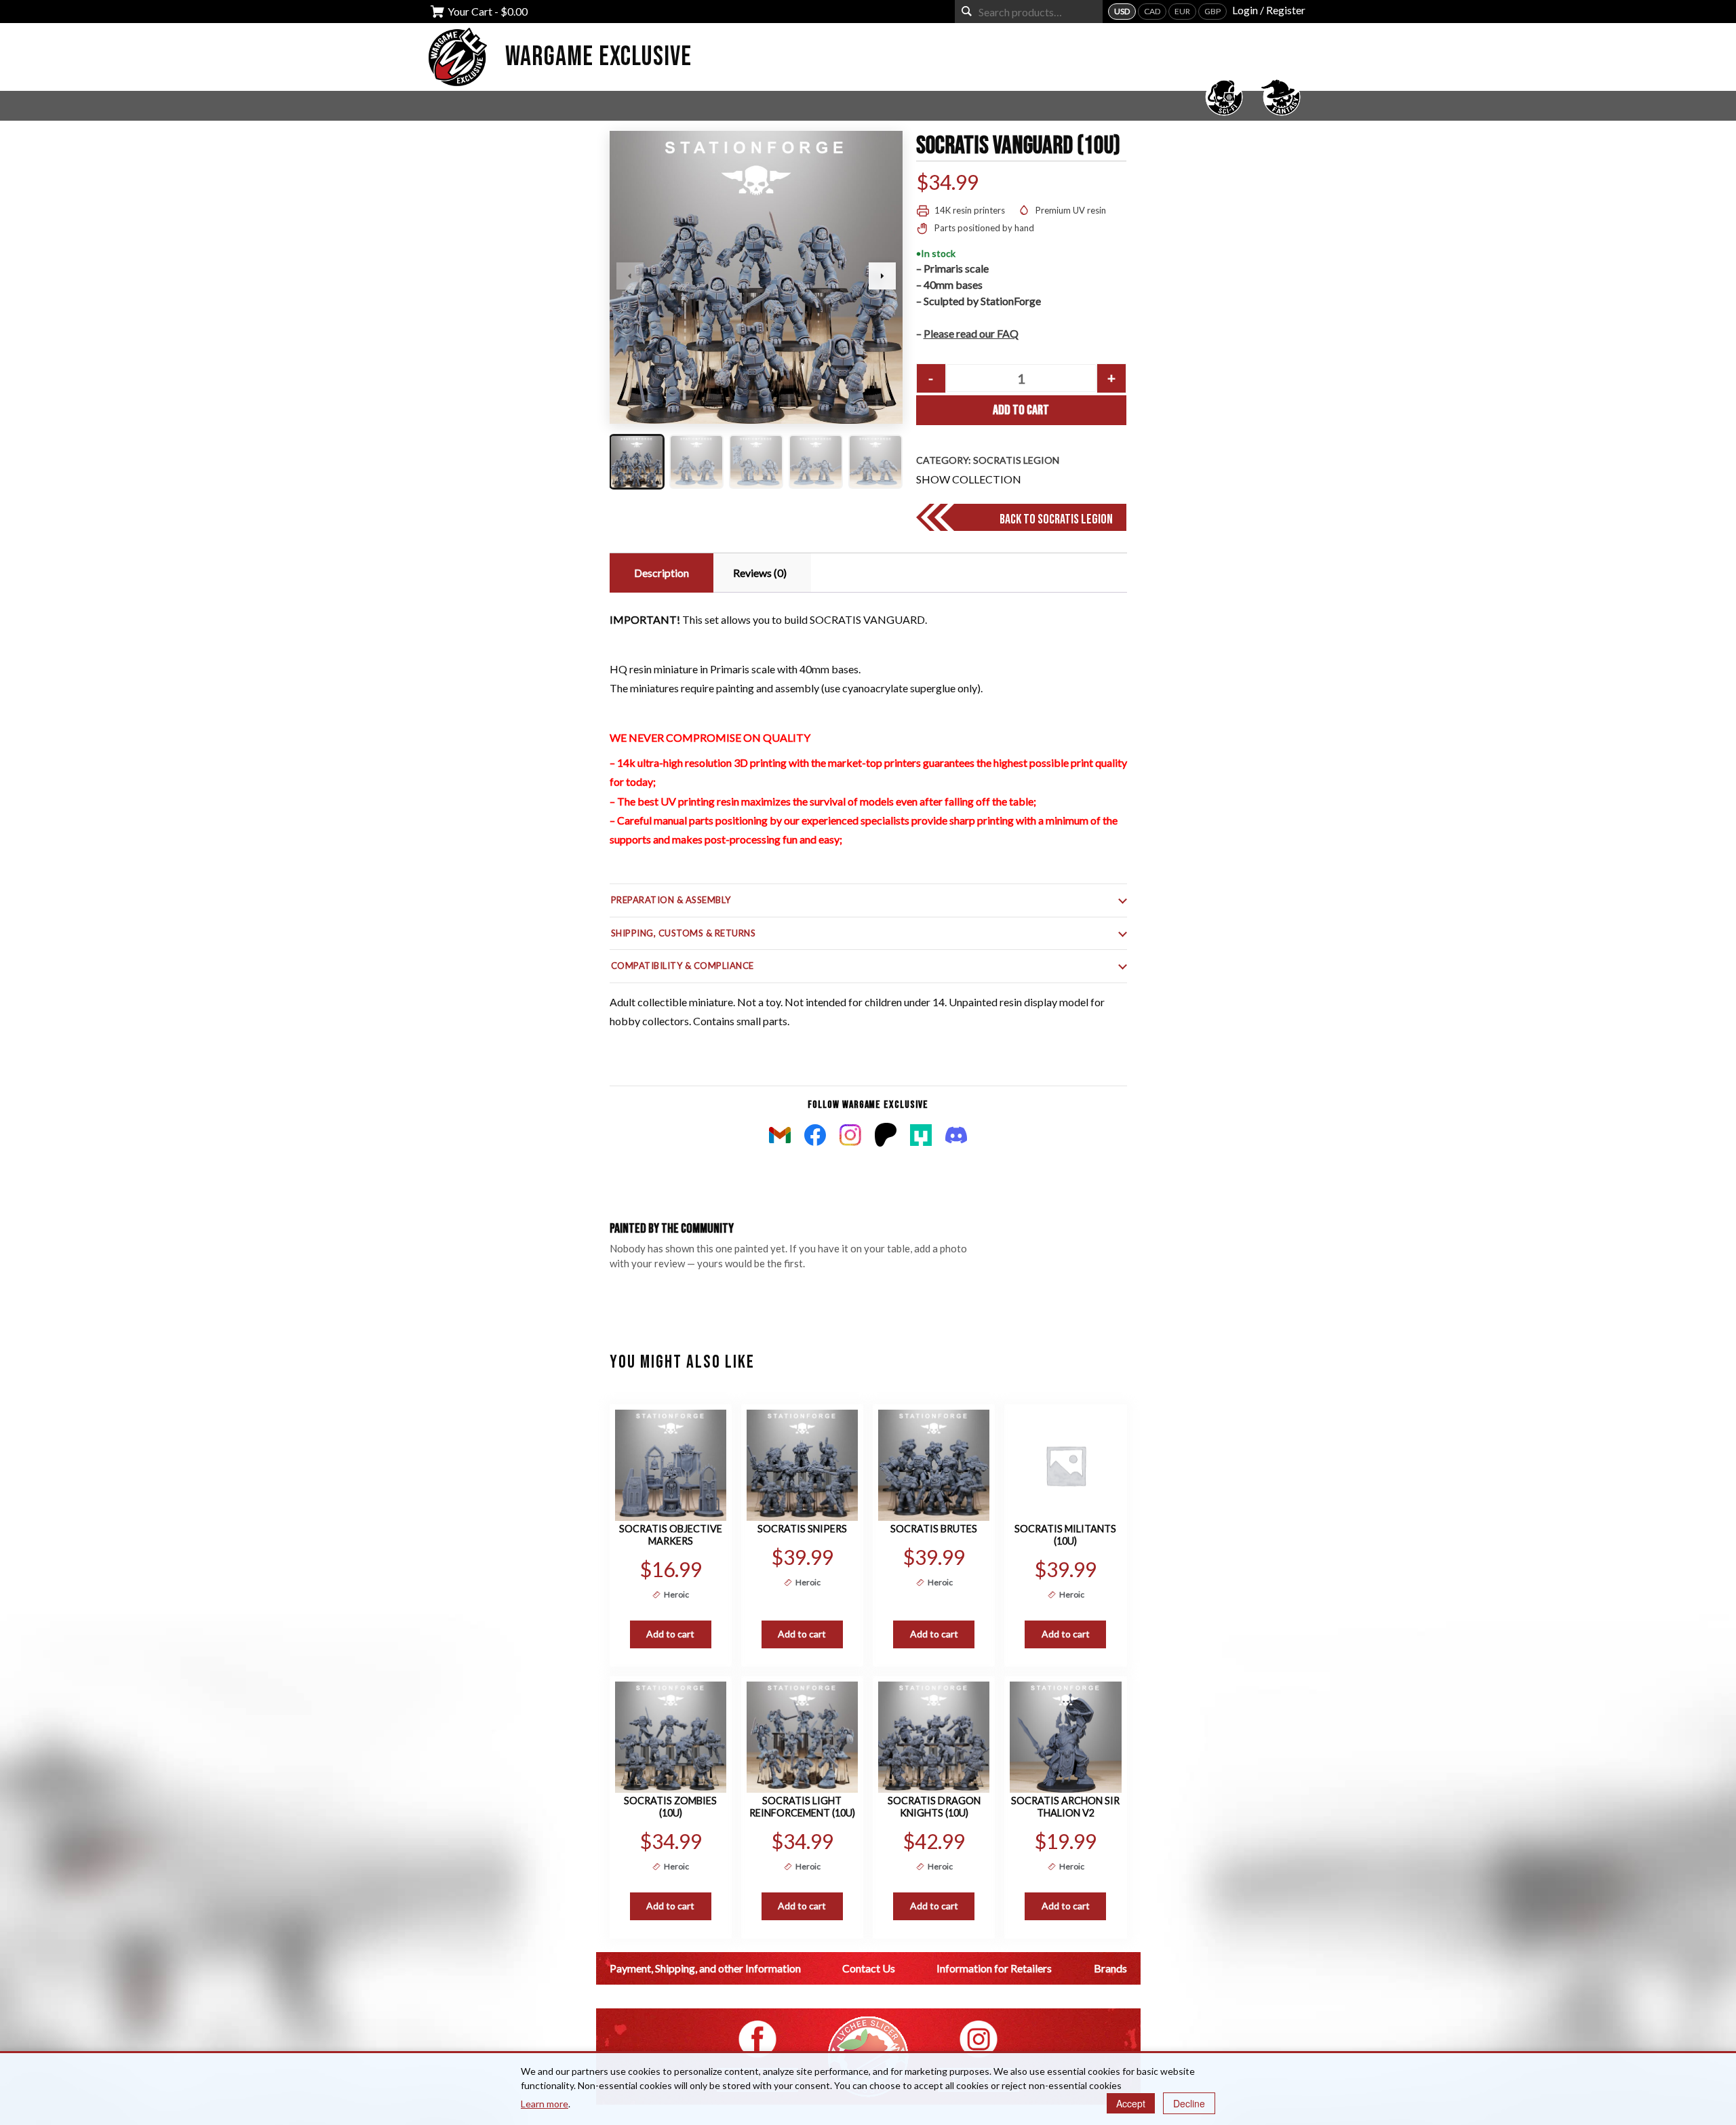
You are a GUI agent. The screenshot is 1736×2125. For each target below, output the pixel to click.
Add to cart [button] (670, 1634)
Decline (1189, 2103)
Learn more (545, 2104)
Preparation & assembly (671, 900)
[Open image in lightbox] (756, 277)
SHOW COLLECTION (969, 479)
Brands (1110, 1968)
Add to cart (1021, 410)
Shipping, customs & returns (684, 933)
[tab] (660, 573)
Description (662, 573)
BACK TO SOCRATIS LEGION (1056, 519)
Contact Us (869, 1968)
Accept (1131, 2103)
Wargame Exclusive (598, 57)
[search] (967, 11)
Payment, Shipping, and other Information (705, 1968)
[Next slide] (882, 276)
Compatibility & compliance (683, 966)
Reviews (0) (760, 573)
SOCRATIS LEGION (1016, 460)
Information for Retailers (994, 1968)
